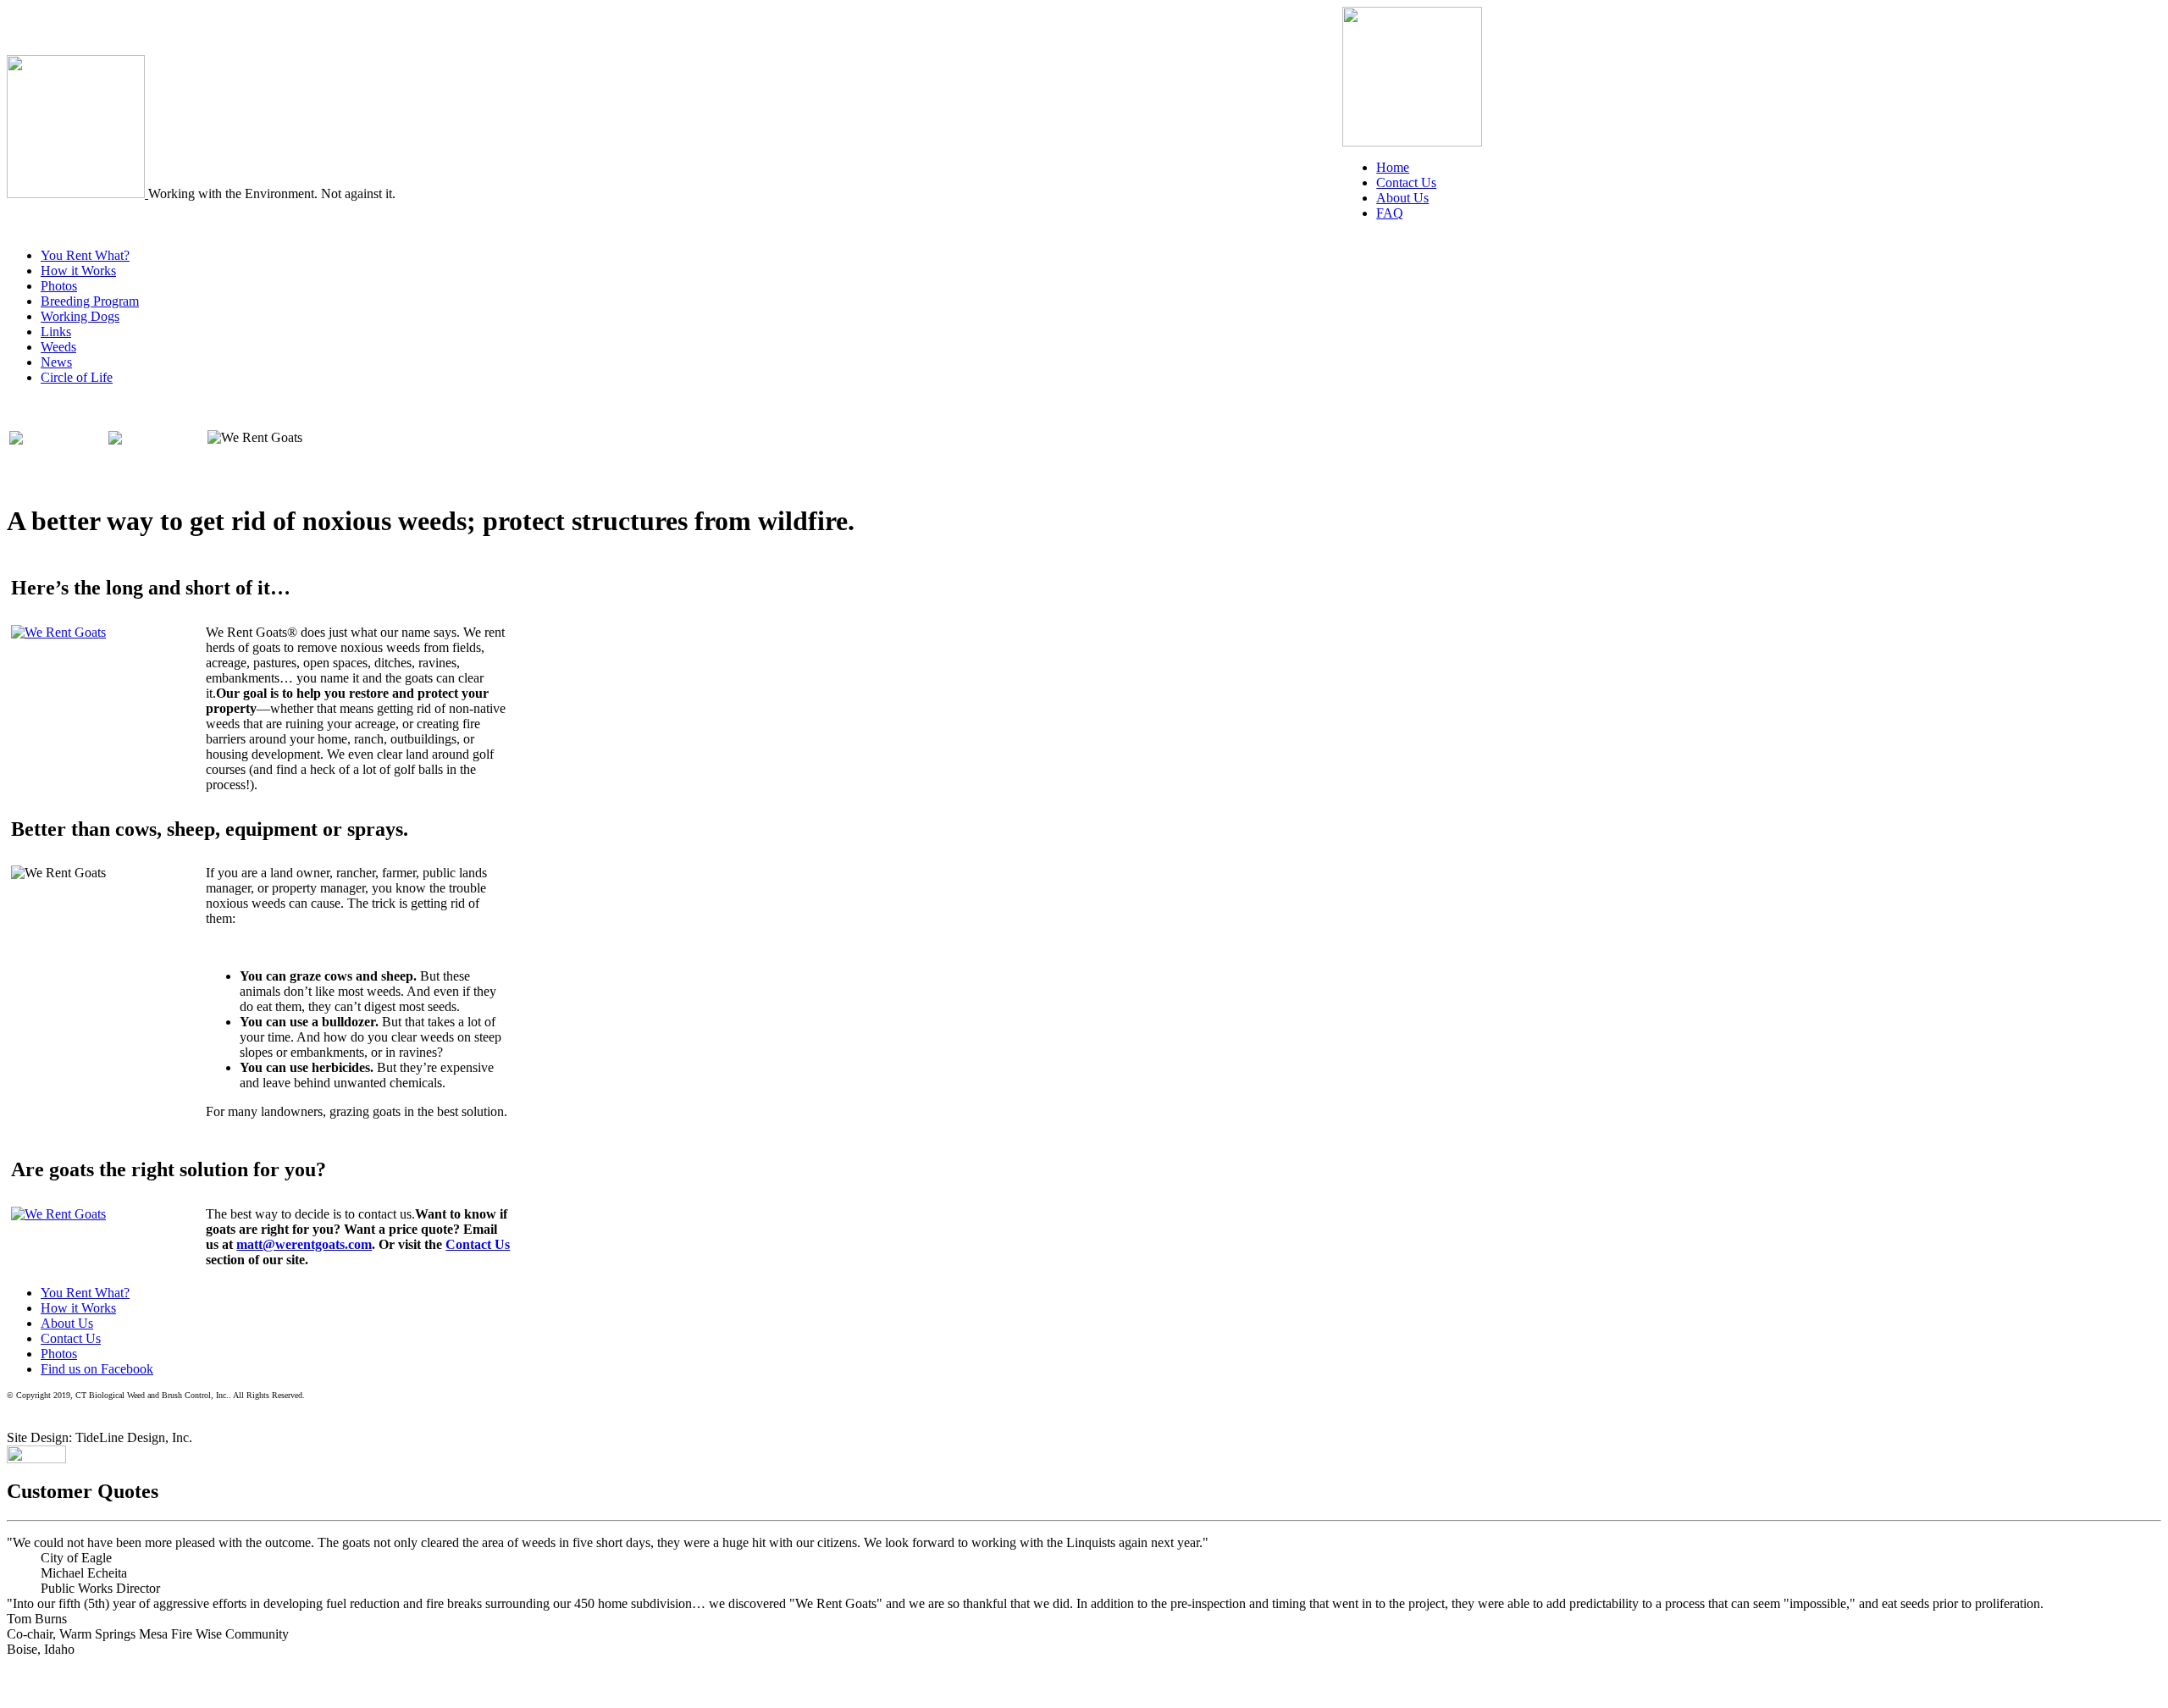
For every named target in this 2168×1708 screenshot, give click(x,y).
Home (1393, 167)
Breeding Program (90, 301)
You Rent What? (85, 255)
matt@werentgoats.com (304, 1244)
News (56, 362)
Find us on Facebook (97, 1369)
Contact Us (1406, 182)
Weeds (58, 347)
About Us (1402, 198)
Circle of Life (77, 377)
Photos (59, 286)
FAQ (1390, 213)
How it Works (78, 271)
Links (56, 332)
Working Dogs (80, 316)
